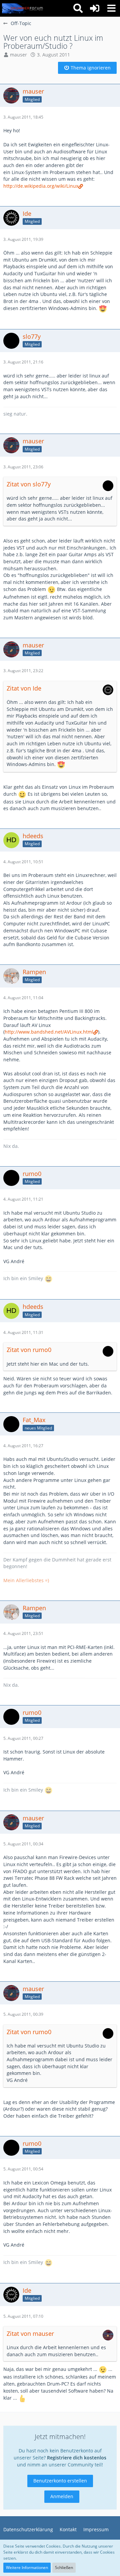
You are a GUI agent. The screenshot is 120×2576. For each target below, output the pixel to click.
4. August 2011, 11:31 (23, 1332)
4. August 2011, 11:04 (23, 998)
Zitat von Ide (24, 688)
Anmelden (62, 2496)
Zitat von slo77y (29, 484)
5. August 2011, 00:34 (23, 1844)
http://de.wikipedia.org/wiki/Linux (41, 186)
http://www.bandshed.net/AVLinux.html (49, 1032)
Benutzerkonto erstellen (60, 2481)
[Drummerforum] (23, 8)
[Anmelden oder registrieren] (95, 8)
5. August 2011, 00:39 (23, 2014)
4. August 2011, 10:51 (23, 862)
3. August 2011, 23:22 (23, 671)
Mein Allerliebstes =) (26, 1580)
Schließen (64, 2567)
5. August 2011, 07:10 (23, 2316)
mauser (18, 55)
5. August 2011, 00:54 (23, 2169)
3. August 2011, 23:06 (23, 467)
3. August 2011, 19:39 (23, 239)
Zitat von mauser (30, 2333)
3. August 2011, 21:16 (23, 362)
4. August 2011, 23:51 (23, 1633)
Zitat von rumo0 (29, 1350)
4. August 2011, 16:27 (23, 1446)
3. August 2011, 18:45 (23, 117)
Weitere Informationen (27, 2567)
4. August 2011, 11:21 (23, 1199)
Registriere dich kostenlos (77, 2458)
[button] (111, 8)
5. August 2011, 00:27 (23, 1738)
